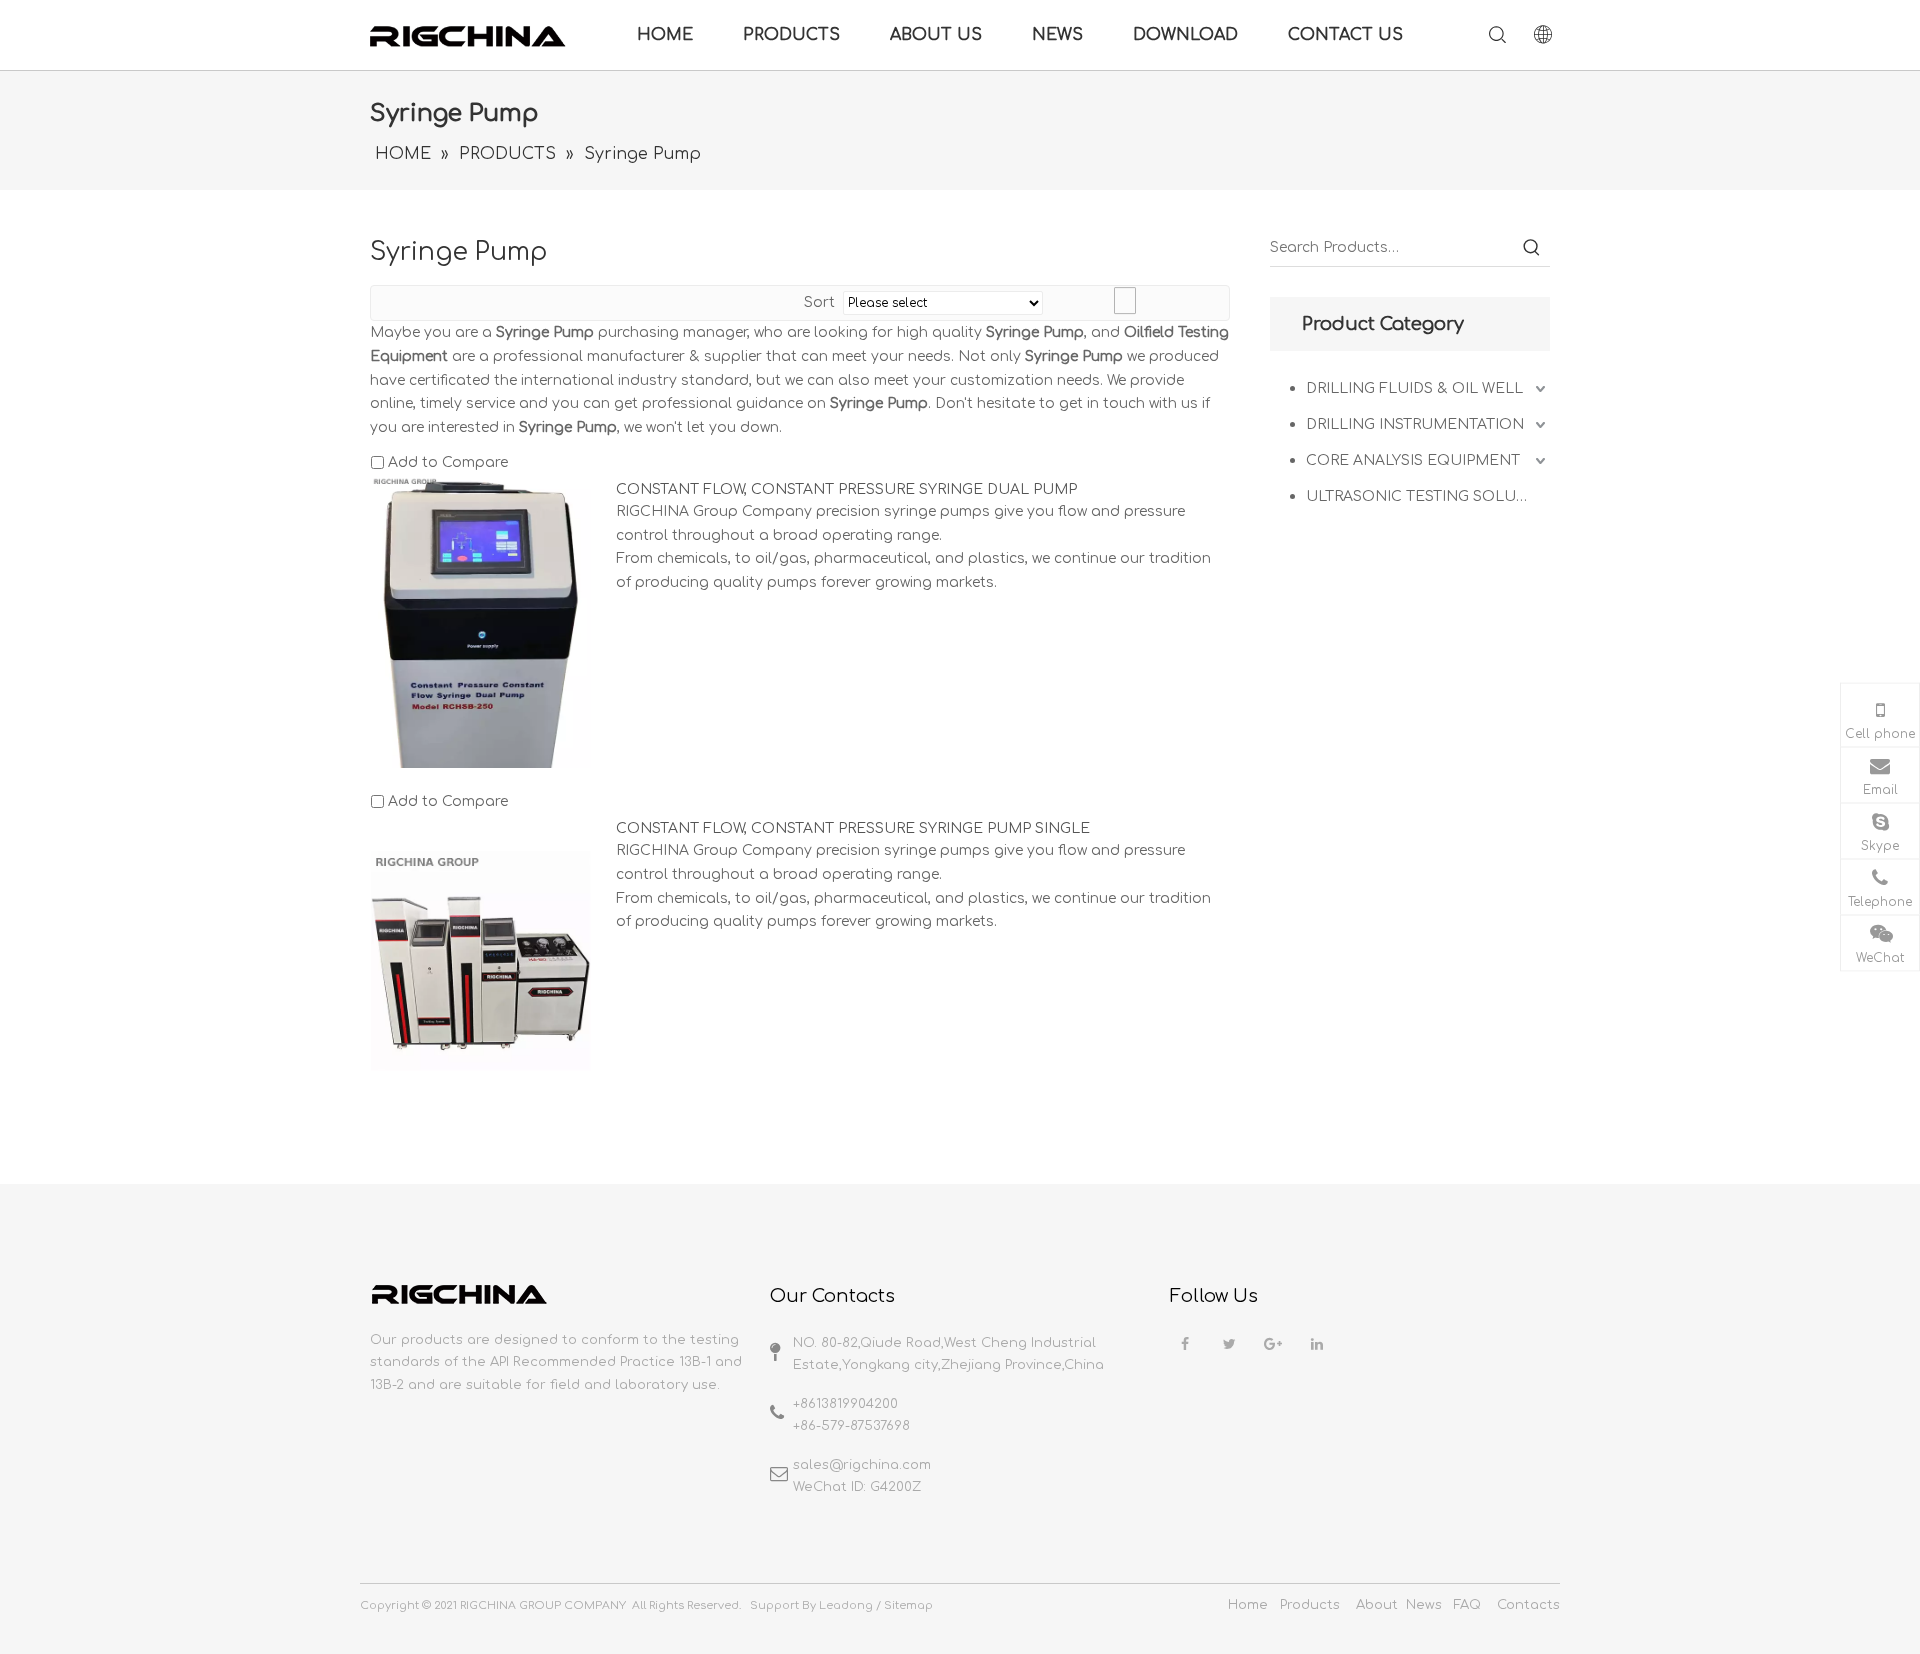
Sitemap (908, 1605)
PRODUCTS (791, 35)
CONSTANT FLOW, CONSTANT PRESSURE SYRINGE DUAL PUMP (846, 489)
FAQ (1467, 1605)
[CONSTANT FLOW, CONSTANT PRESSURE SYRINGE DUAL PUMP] (481, 666)
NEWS (1057, 35)
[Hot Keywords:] (1532, 248)
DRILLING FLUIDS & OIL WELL (1414, 388)
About (1377, 1605)
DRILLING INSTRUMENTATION (1415, 424)
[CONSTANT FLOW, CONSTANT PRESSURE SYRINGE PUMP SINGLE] (481, 959)
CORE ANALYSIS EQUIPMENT (1413, 460)
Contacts (1528, 1605)
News (1424, 1605)
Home (1248, 1605)
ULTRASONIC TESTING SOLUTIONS (1428, 496)
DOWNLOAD (1185, 35)
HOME (665, 35)
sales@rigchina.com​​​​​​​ (862, 1465)
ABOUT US (936, 35)
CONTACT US (1345, 35)
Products (1310, 1605)
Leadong (846, 1605)
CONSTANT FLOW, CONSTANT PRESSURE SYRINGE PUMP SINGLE (853, 828)
